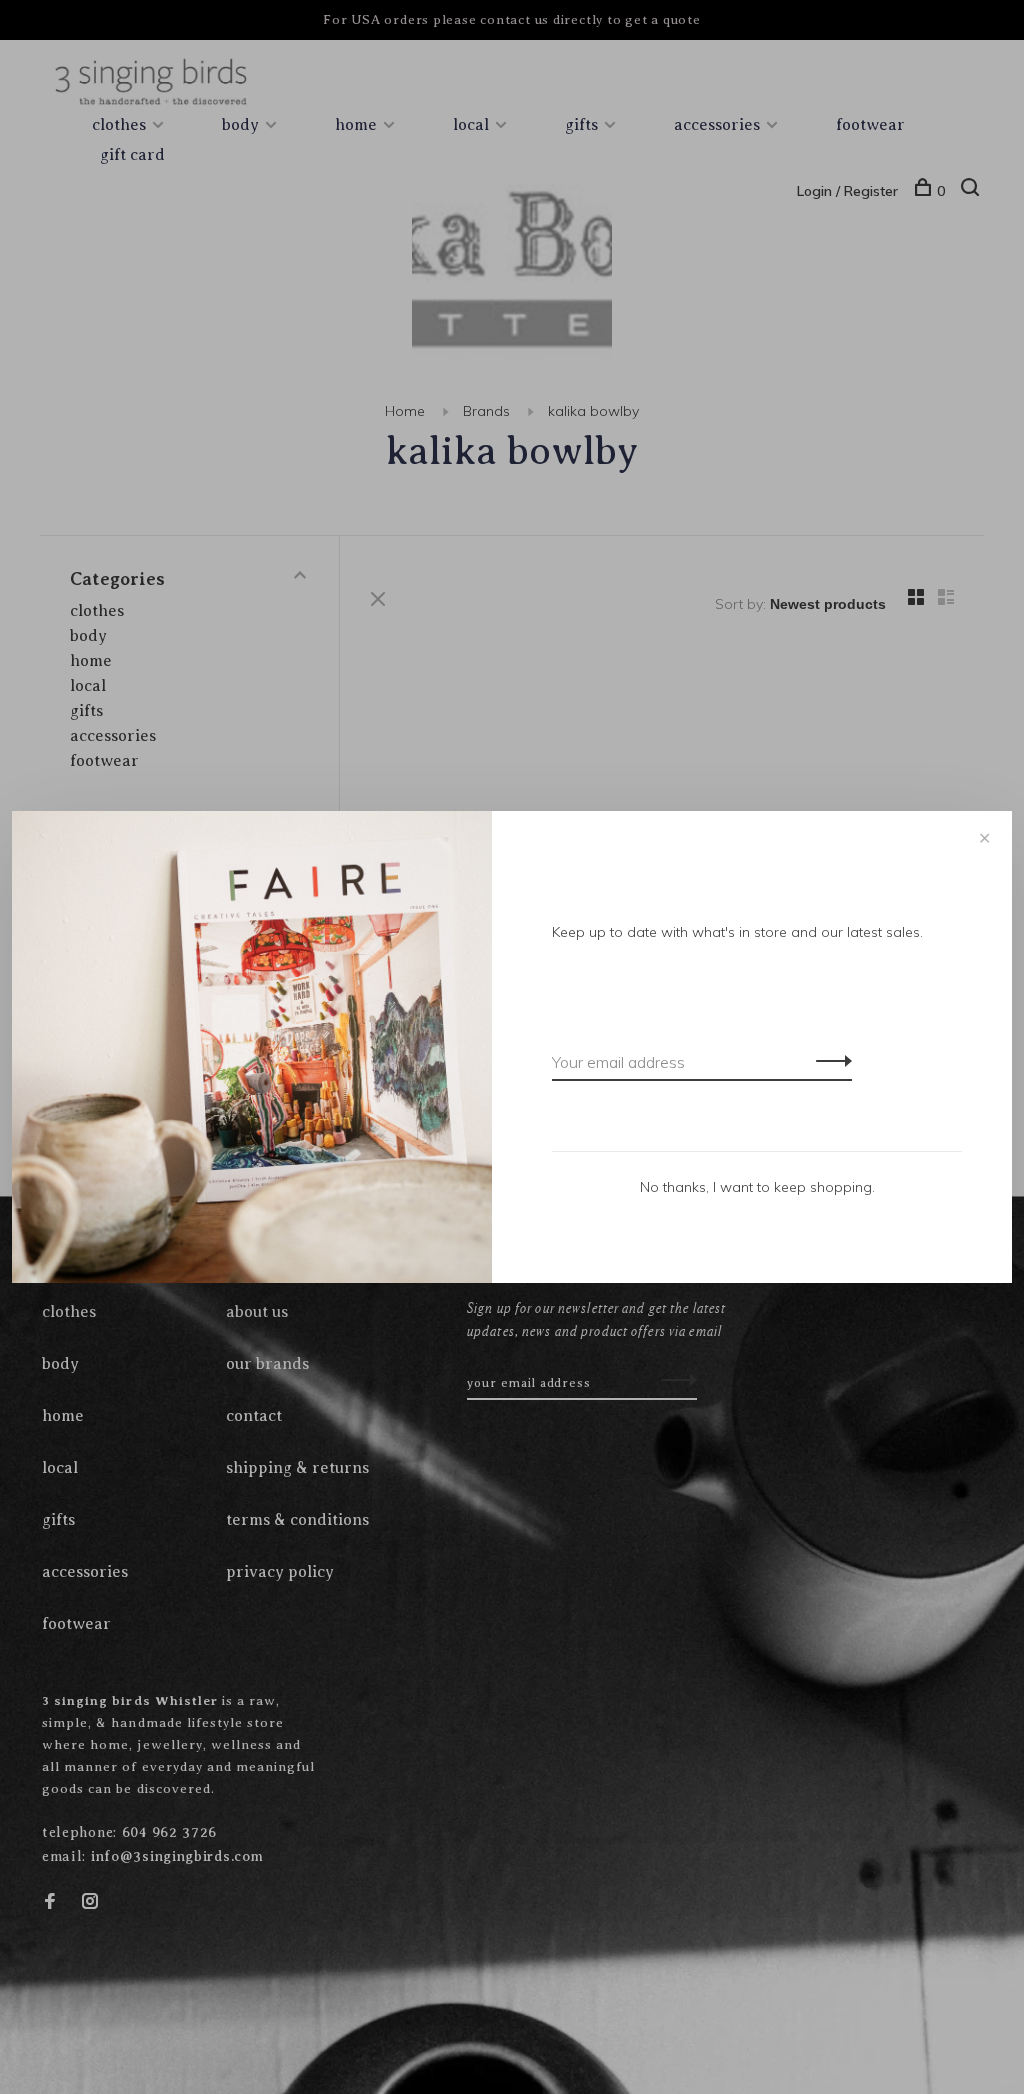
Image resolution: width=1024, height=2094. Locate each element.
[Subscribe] (828, 1060)
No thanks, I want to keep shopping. (757, 1187)
